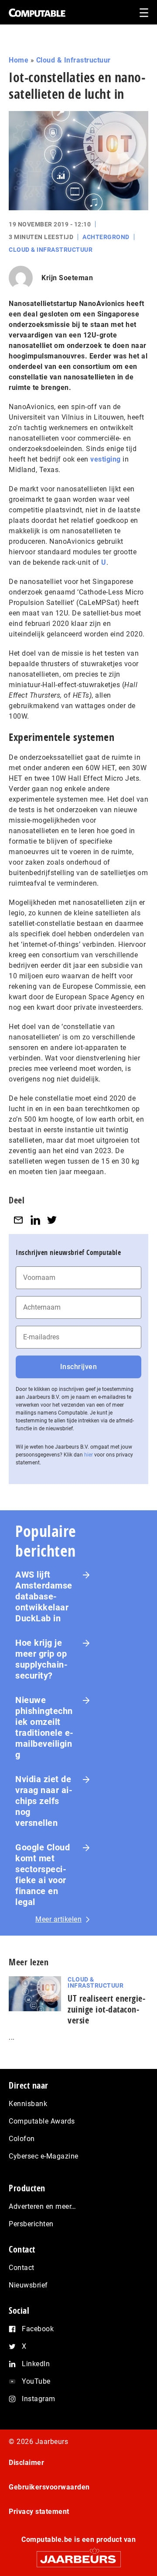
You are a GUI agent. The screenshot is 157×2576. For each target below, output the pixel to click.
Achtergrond (106, 237)
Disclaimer (26, 2463)
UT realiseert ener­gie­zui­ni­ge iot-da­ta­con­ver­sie (106, 2009)
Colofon (22, 2139)
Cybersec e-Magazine (44, 2156)
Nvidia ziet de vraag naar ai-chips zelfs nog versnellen (44, 1801)
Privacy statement (39, 2512)
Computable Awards (42, 2121)
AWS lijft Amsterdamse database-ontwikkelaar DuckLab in (44, 1596)
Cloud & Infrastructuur (73, 60)
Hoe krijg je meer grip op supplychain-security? (41, 1659)
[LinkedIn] (35, 1220)
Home (19, 60)
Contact (22, 2268)
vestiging (106, 459)
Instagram (39, 2399)
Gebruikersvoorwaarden (49, 2487)
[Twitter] (52, 1220)
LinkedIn (36, 2364)
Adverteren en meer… (43, 2206)
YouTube (36, 2381)
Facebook (38, 2329)
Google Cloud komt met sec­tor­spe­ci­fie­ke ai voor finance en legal (43, 1875)
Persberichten (31, 2224)
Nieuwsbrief (28, 2285)
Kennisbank (28, 2104)
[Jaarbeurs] (78, 2555)
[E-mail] (18, 1220)
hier (89, 1455)
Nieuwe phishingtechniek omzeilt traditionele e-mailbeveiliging (44, 1727)
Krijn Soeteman (67, 278)
